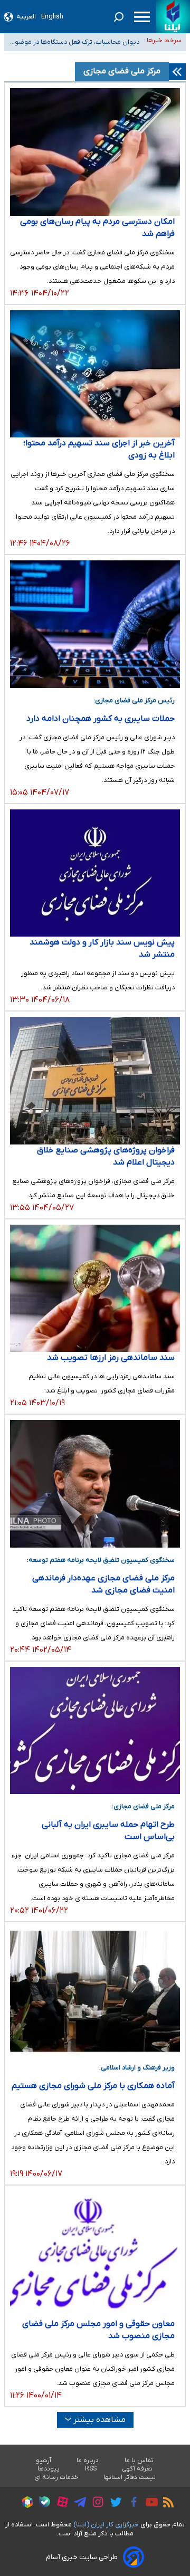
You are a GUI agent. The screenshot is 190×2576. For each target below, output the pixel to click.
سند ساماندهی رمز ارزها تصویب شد (111, 1358)
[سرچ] (119, 17)
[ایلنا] (173, 17)
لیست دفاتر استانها (130, 2477)
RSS (91, 2469)
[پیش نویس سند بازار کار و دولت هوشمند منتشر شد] (95, 873)
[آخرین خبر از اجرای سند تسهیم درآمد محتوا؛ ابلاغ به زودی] (95, 374)
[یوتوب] (149, 2504)
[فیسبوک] (131, 2503)
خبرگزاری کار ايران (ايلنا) (106, 2525)
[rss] (166, 2504)
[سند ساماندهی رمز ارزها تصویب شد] (95, 1289)
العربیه (26, 17)
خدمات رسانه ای (56, 2477)
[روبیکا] (25, 2504)
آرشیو (44, 2460)
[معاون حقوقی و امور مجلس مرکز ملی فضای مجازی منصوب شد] (95, 2255)
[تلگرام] (77, 2504)
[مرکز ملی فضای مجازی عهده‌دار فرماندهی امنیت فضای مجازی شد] (95, 1484)
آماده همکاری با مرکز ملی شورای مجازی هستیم (93, 2086)
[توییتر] (113, 2504)
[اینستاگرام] (95, 2503)
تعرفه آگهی (137, 2469)
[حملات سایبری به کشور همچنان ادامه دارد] (95, 624)
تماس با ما (139, 2460)
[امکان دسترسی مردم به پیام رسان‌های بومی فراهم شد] (95, 152)
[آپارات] (60, 2503)
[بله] (42, 2503)
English (52, 17)
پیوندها (49, 2469)
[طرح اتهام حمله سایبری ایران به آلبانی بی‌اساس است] (95, 1731)
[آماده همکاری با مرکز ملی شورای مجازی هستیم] (95, 1991)
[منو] (142, 17)
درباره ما (88, 2460)
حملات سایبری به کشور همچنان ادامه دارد (101, 719)
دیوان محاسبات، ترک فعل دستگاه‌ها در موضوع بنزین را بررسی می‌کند (75, 42)
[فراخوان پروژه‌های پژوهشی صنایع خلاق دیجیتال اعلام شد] (95, 1081)
